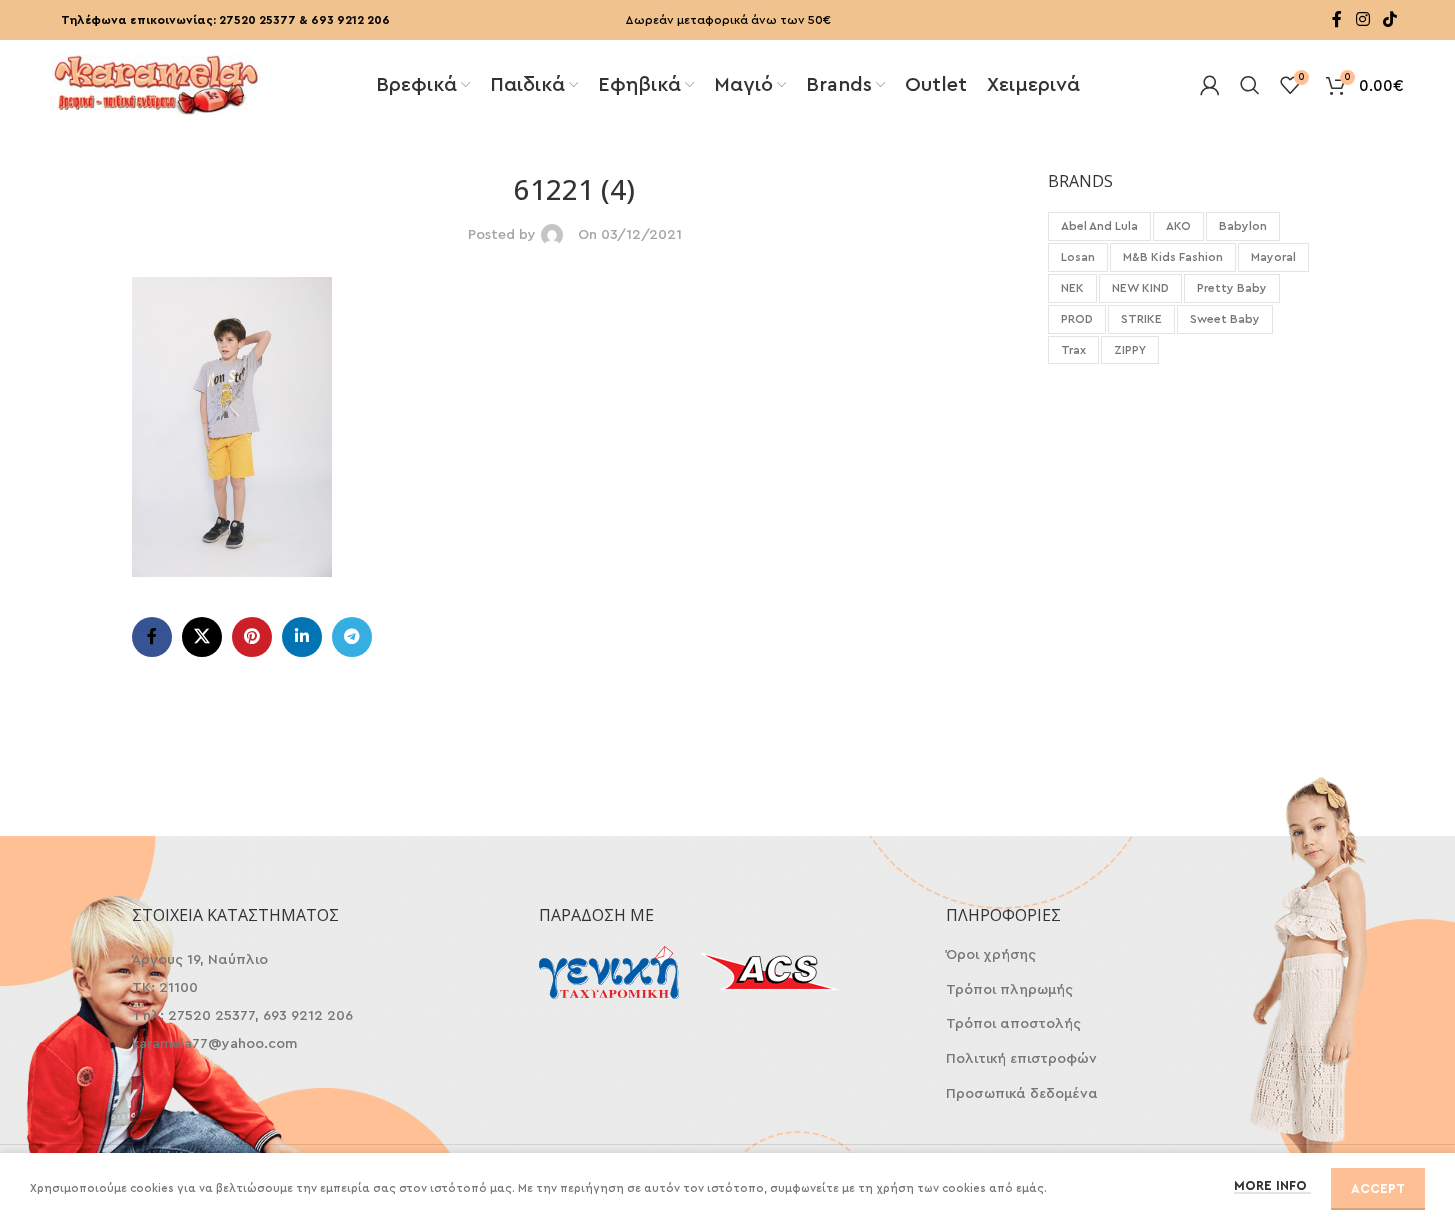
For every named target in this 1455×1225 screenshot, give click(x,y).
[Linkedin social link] (302, 637)
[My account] (1210, 85)
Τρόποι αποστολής (1013, 1024)
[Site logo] (156, 83)
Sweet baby (1225, 319)
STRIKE (1141, 319)
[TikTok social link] (1389, 19)
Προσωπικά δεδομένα (1022, 1094)
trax (1073, 350)
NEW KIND (1140, 288)
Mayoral (1273, 257)
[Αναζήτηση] (1250, 85)
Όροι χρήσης (991, 955)
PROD (1077, 319)
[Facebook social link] (1337, 19)
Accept (1378, 1188)
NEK (1072, 288)
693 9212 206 (350, 20)
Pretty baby (1232, 288)
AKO (1178, 226)
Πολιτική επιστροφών (1021, 1059)
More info (1272, 1185)
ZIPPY (1130, 350)
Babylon (1243, 226)
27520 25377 (257, 20)
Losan (1078, 257)
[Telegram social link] (352, 637)
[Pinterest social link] (252, 637)
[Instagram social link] (1362, 19)
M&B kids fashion (1173, 257)
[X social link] (202, 637)
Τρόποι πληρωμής (1009, 990)
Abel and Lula (1099, 226)
